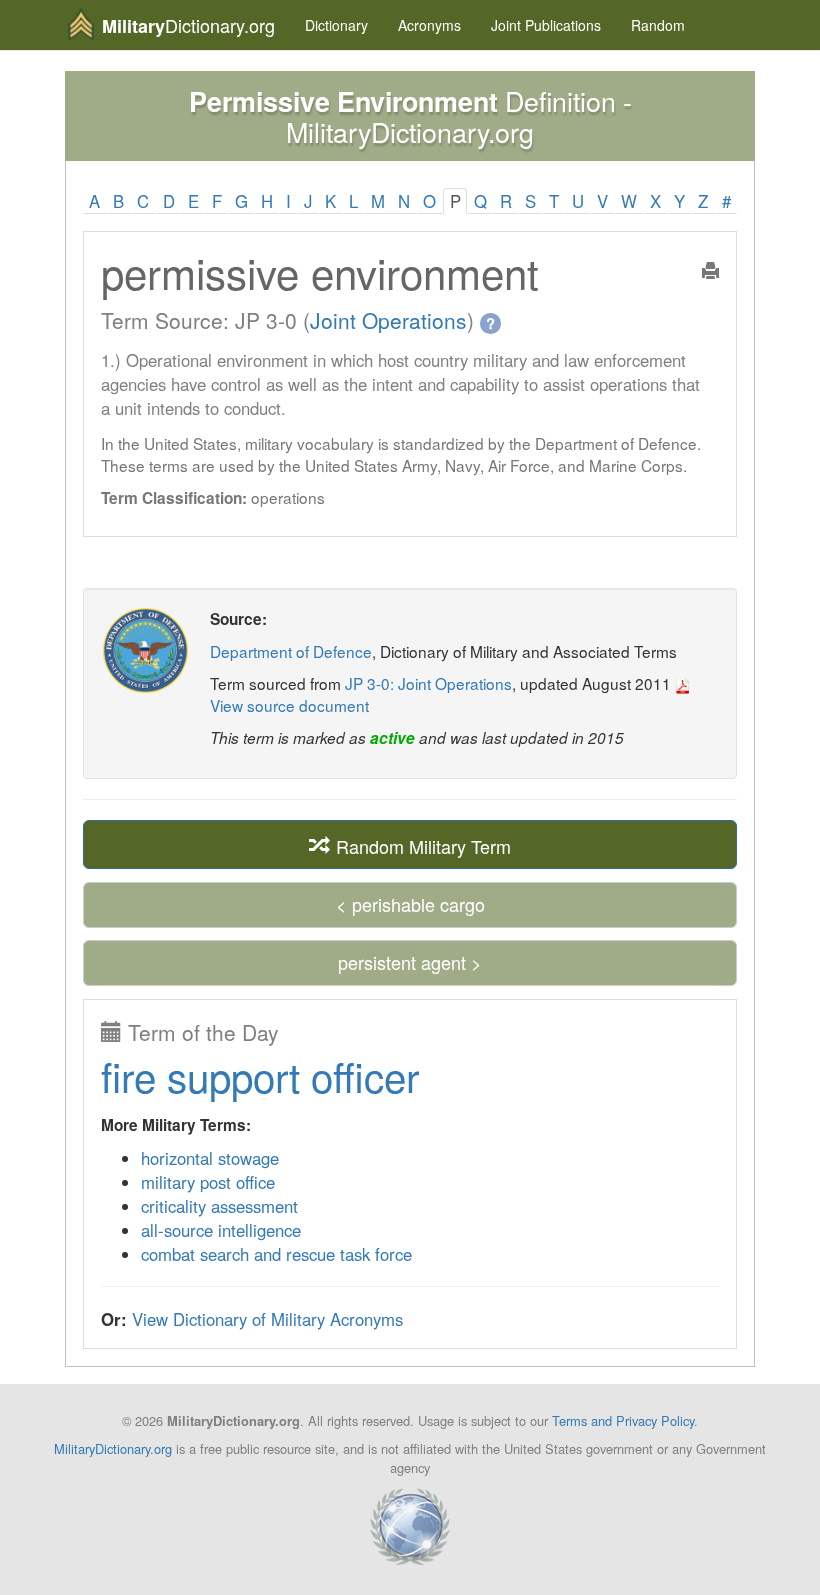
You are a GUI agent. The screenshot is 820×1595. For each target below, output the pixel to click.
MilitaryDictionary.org (113, 1448)
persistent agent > (410, 962)
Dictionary (336, 25)
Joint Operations (388, 320)
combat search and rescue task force (276, 1254)
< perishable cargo (410, 904)
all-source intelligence (221, 1230)
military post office (208, 1182)
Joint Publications (546, 25)
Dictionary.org (188, 25)
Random (658, 25)
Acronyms (429, 25)
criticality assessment (219, 1206)
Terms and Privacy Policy (623, 1420)
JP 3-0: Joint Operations (428, 683)
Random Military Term (421, 845)
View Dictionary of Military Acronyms (267, 1319)
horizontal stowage (210, 1158)
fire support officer (260, 1075)
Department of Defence (291, 651)
